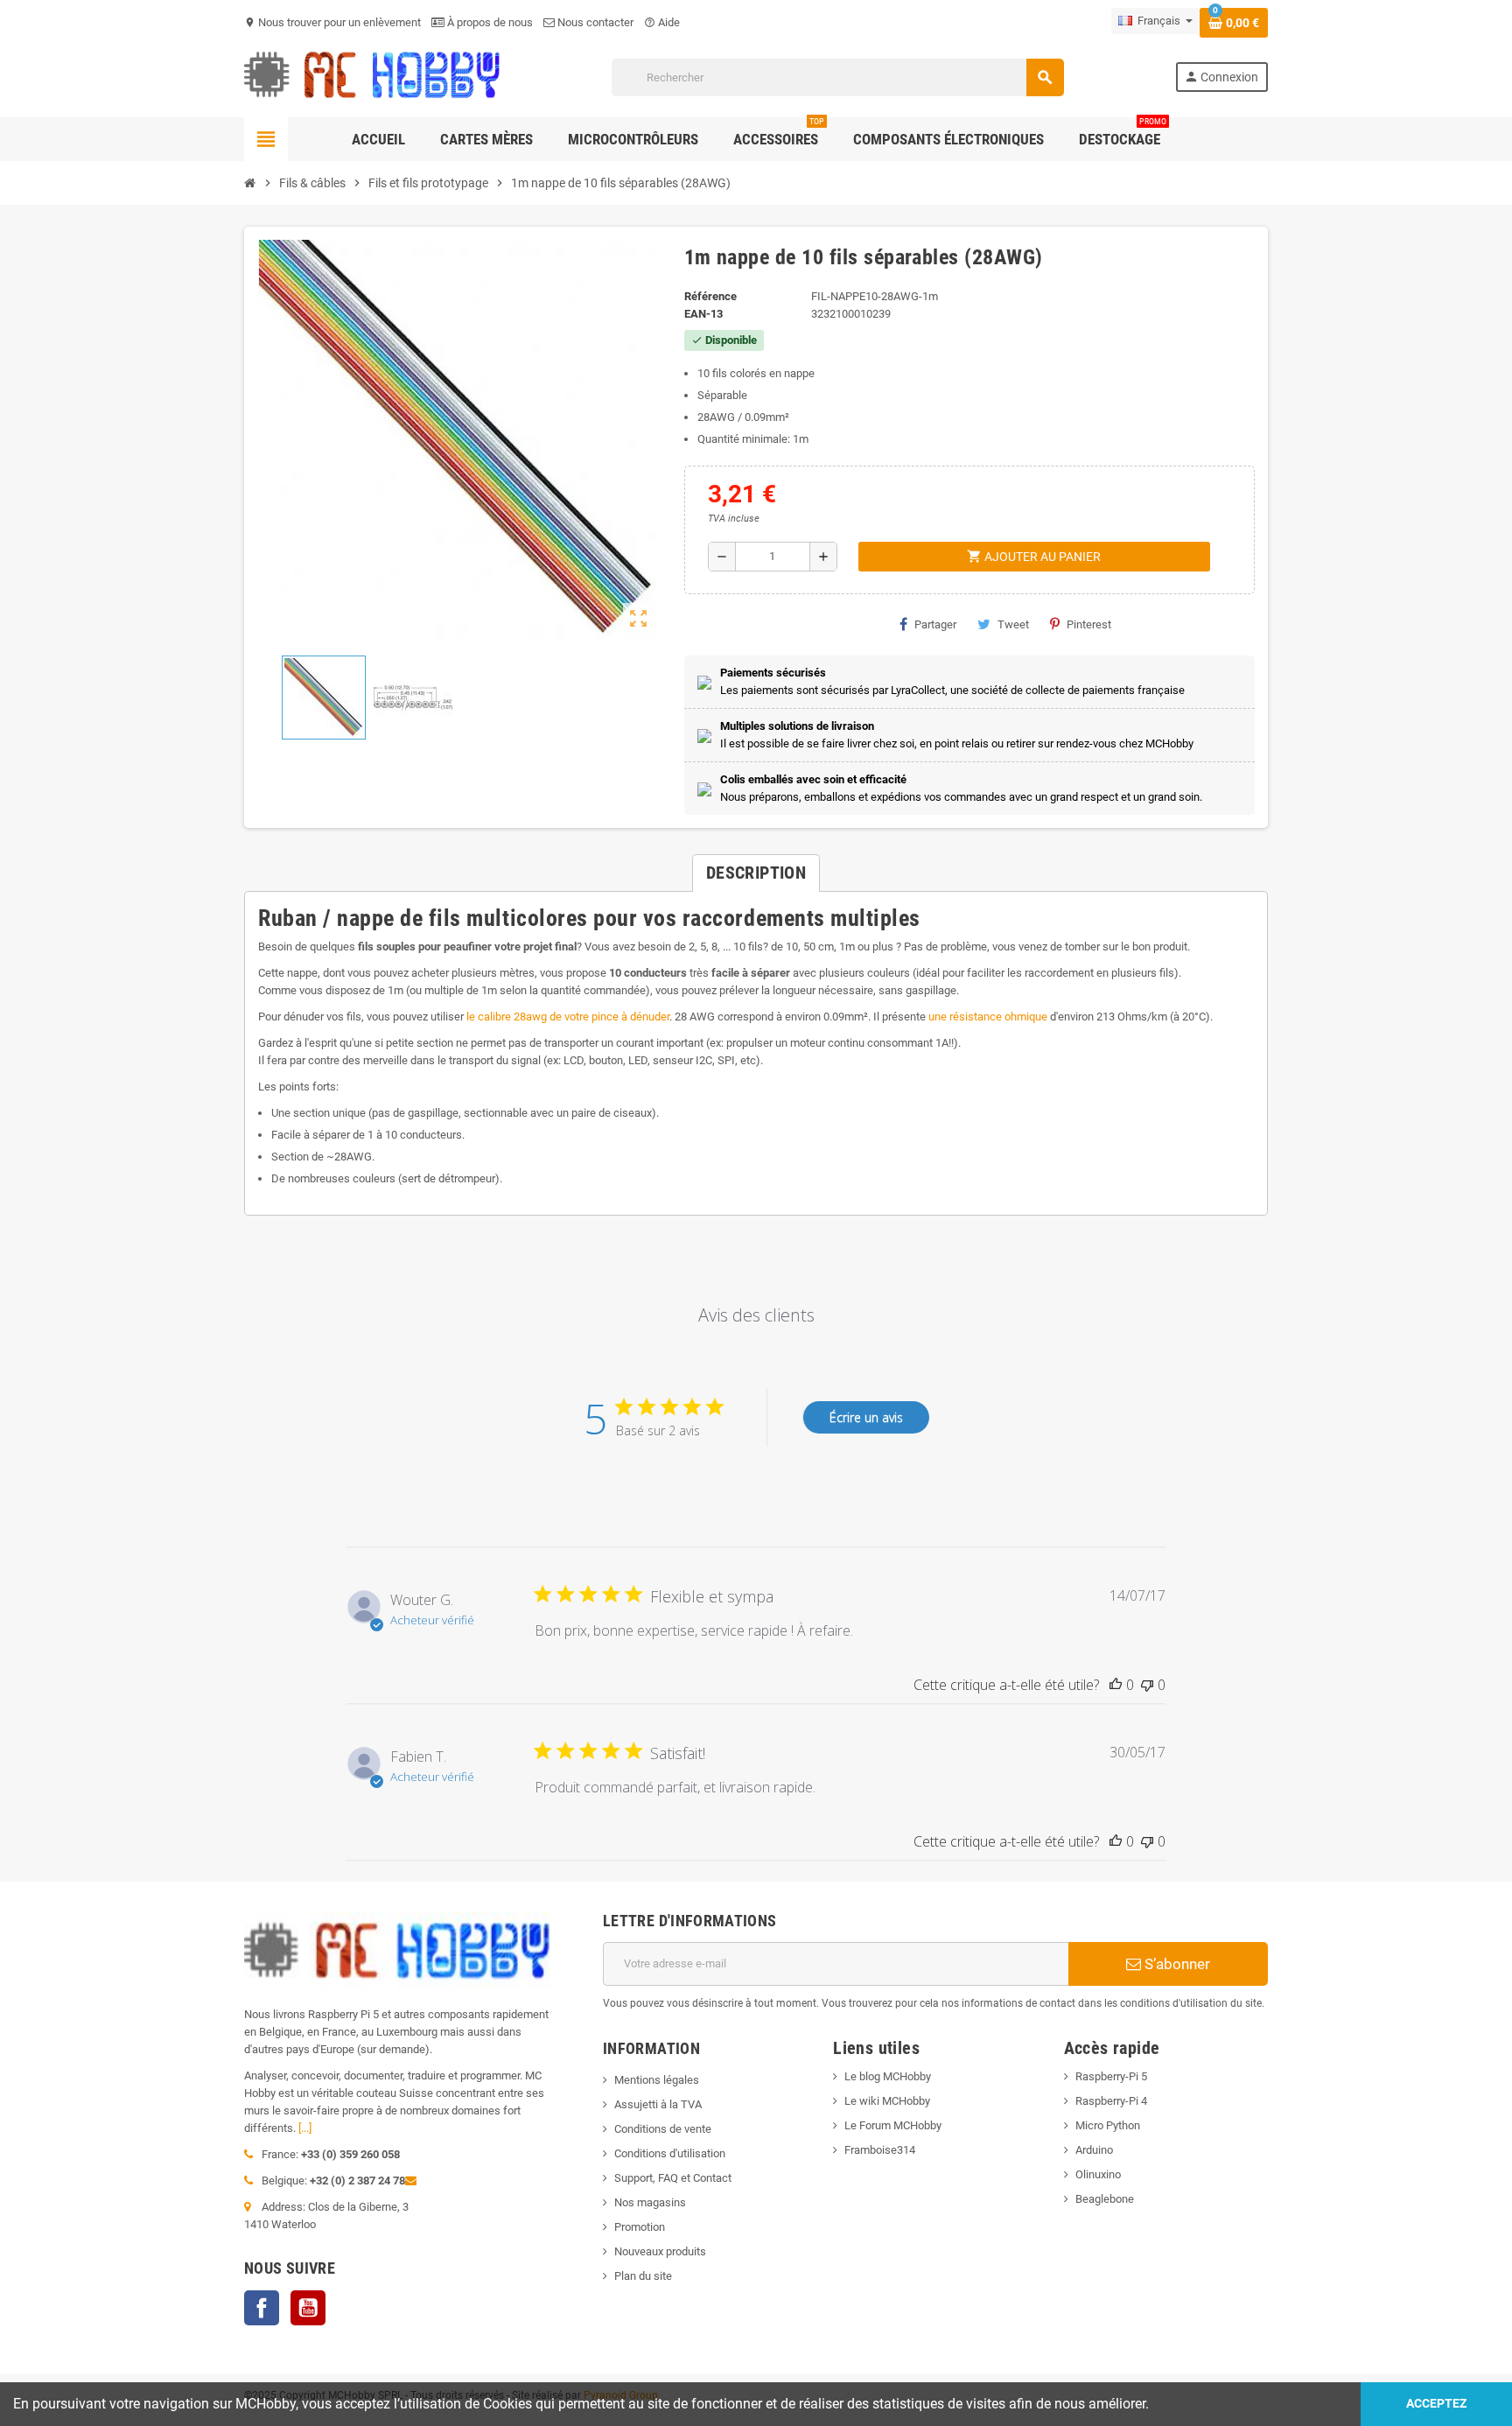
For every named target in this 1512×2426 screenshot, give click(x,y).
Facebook (262, 2308)
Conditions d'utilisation (670, 2153)
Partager (935, 624)
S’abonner (1176, 1964)
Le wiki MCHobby (887, 2101)
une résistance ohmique (987, 1017)
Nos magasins (650, 2202)
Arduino (1094, 2150)
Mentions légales (657, 2080)
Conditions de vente (663, 2129)
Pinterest (1089, 624)
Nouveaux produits (660, 2251)
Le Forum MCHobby (893, 2125)
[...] (305, 2128)
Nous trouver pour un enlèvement (332, 22)
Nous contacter (594, 22)
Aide (662, 22)
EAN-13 (703, 314)
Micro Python (1108, 2125)
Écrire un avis (866, 1417)
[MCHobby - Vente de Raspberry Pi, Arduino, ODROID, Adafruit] (372, 77)
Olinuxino (1098, 2174)
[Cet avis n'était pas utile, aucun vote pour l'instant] (1147, 1685)
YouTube (308, 2308)
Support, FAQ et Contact (673, 2178)
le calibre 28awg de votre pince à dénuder (568, 1017)
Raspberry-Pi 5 (1111, 2076)
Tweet (1013, 624)
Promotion (640, 2227)
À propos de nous (489, 22)
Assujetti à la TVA (658, 2104)
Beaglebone (1105, 2199)
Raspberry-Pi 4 (1111, 2101)
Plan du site (643, 2276)
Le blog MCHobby (888, 2076)
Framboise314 (880, 2150)
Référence (710, 296)
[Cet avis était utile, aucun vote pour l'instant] (1116, 1685)
